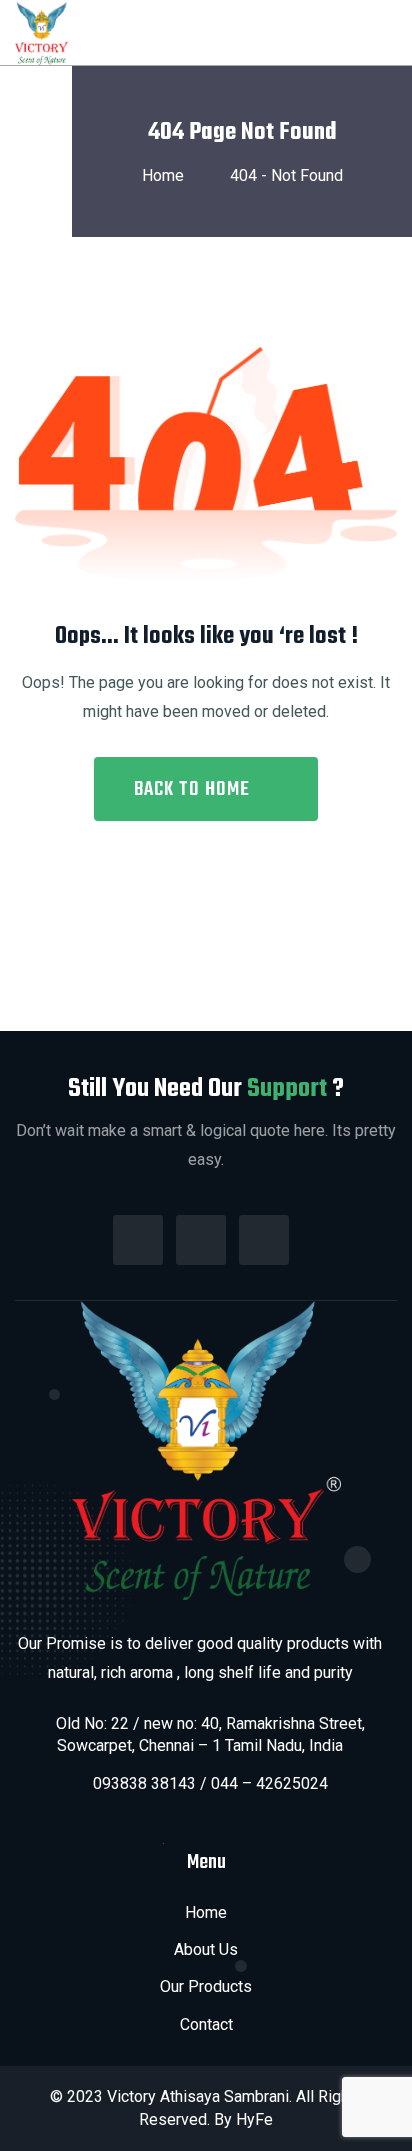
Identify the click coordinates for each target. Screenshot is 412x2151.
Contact (206, 2024)
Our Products (206, 1986)
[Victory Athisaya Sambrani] (43, 32)
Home (167, 175)
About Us (206, 1949)
